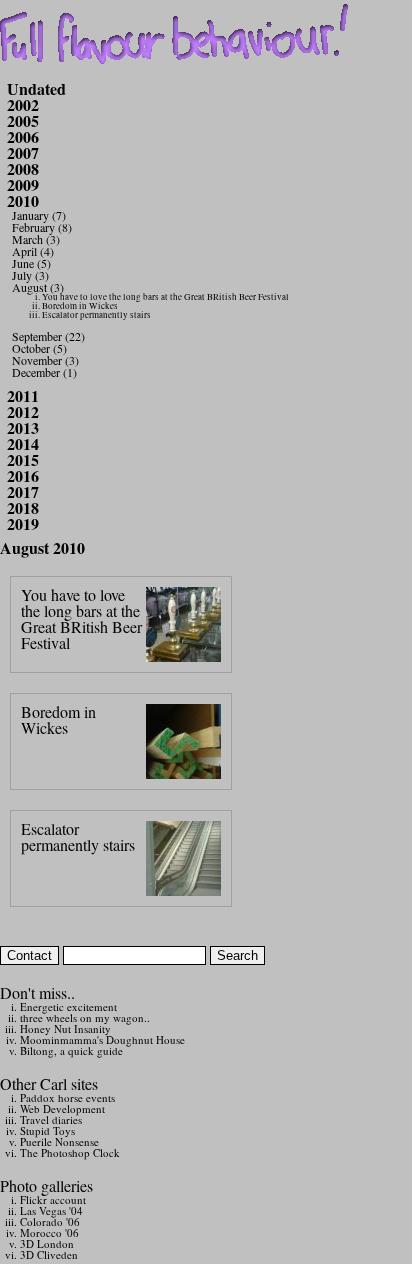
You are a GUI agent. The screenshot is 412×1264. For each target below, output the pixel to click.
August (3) (38, 287)
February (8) (42, 227)
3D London (47, 1243)
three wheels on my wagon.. (85, 1017)
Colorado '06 (50, 1221)
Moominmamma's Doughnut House (102, 1039)
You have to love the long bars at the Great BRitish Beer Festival (165, 297)
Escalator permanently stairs (96, 315)
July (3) (30, 275)
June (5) (31, 263)
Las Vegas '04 (51, 1210)
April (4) (33, 251)
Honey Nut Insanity (65, 1028)
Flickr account (53, 1199)
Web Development (62, 1108)
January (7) (39, 215)
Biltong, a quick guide (71, 1050)
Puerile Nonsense (59, 1141)
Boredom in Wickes (80, 306)
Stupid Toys (47, 1130)
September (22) (48, 336)
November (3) (45, 360)
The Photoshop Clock (70, 1152)
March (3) (36, 239)
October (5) (39, 348)
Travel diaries (51, 1119)
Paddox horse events (67, 1097)
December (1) (44, 372)
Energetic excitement (68, 1006)
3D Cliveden (49, 1254)
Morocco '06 (49, 1232)
